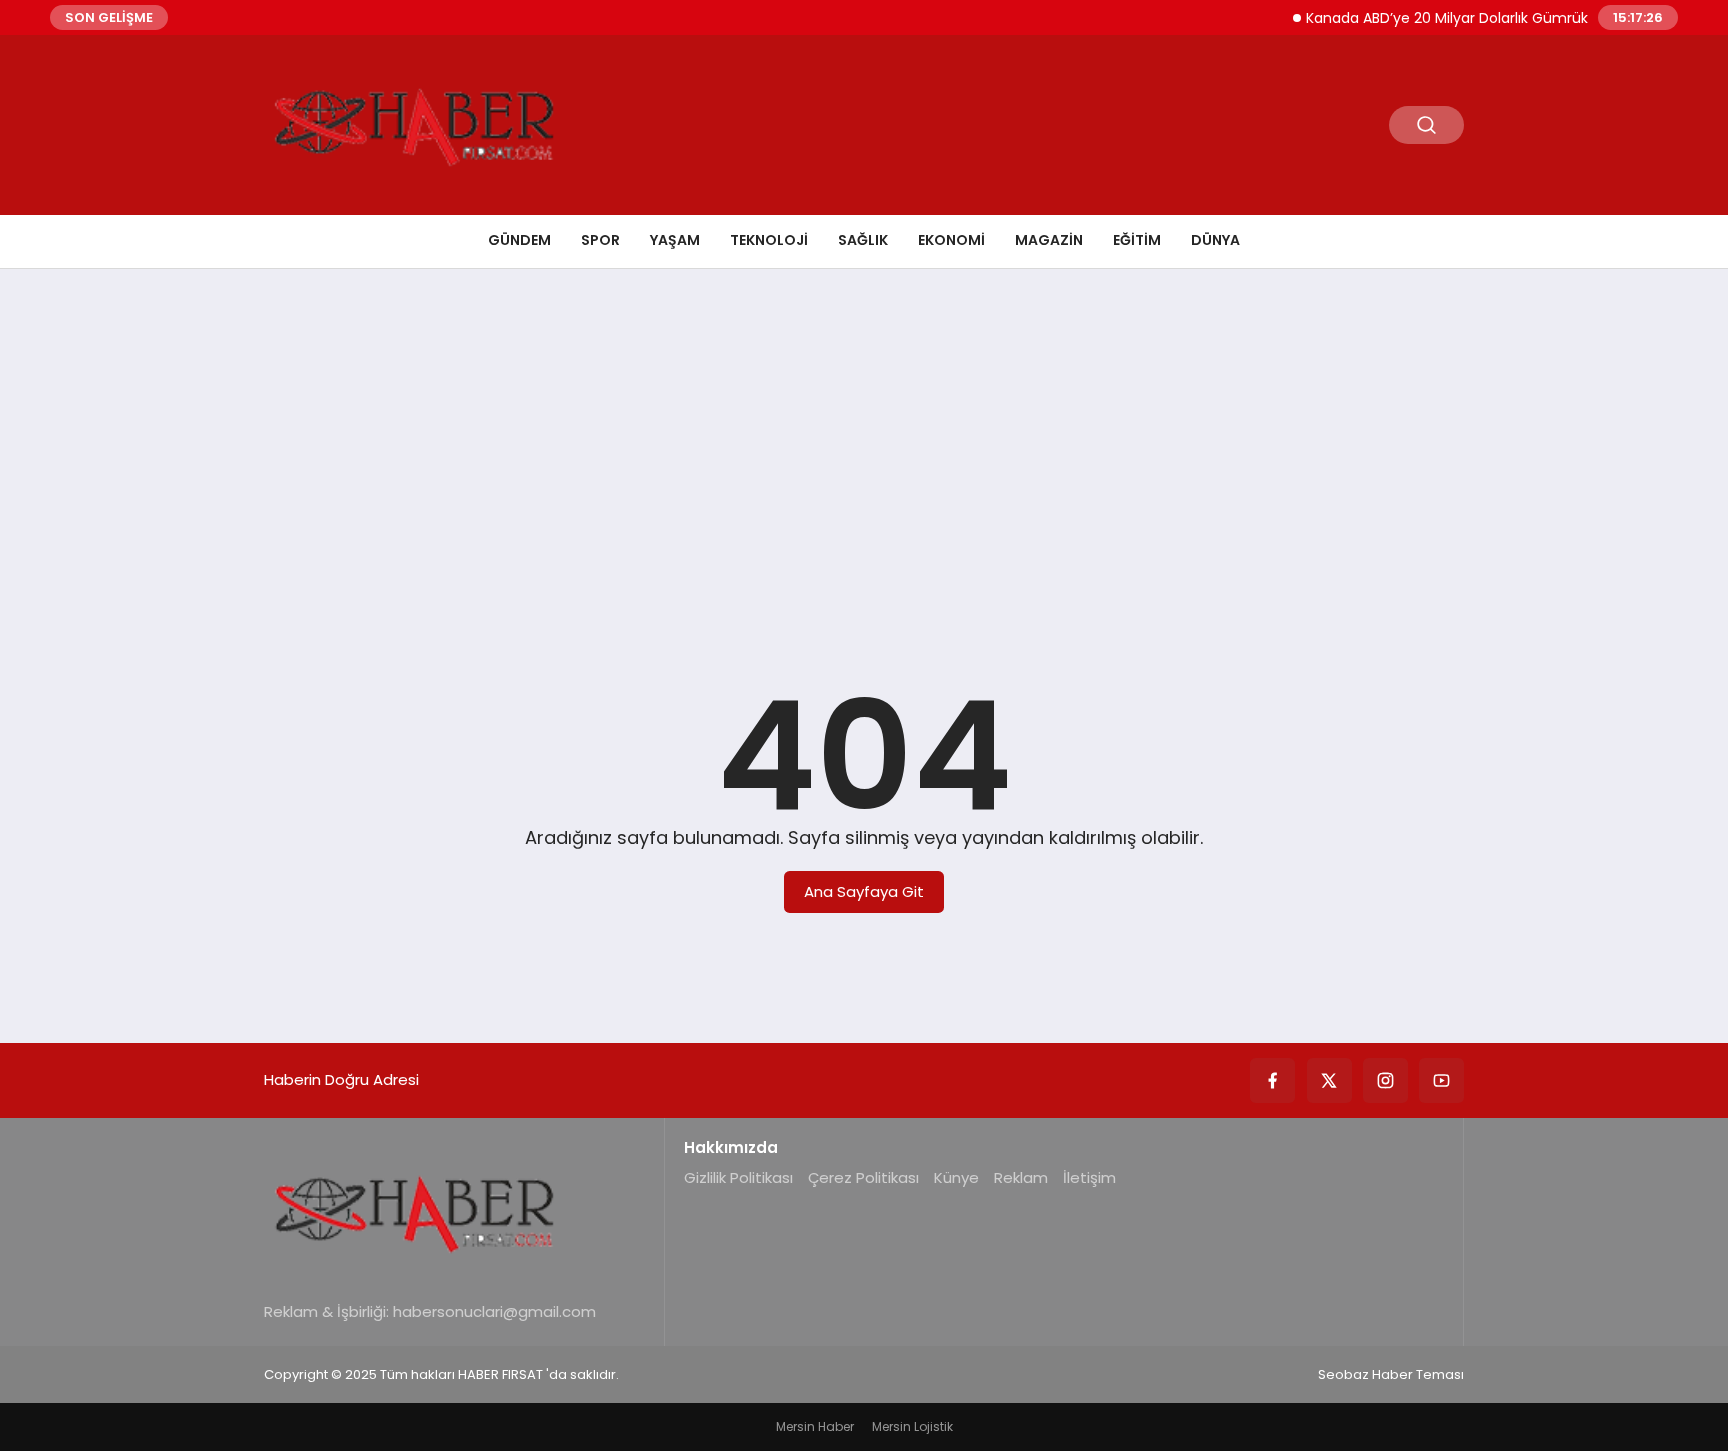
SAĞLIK (863, 240)
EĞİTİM (1137, 240)
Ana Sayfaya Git (864, 891)
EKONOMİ (951, 240)
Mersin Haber (815, 1426)
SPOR (600, 240)
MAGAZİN (1049, 240)
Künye (956, 1177)
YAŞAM (675, 240)
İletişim (1089, 1177)
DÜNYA (1215, 240)
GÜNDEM (519, 240)
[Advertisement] (864, 439)
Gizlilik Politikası (738, 1177)
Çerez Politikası (863, 1177)
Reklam (1021, 1177)
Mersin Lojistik (912, 1426)
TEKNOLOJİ (769, 240)
